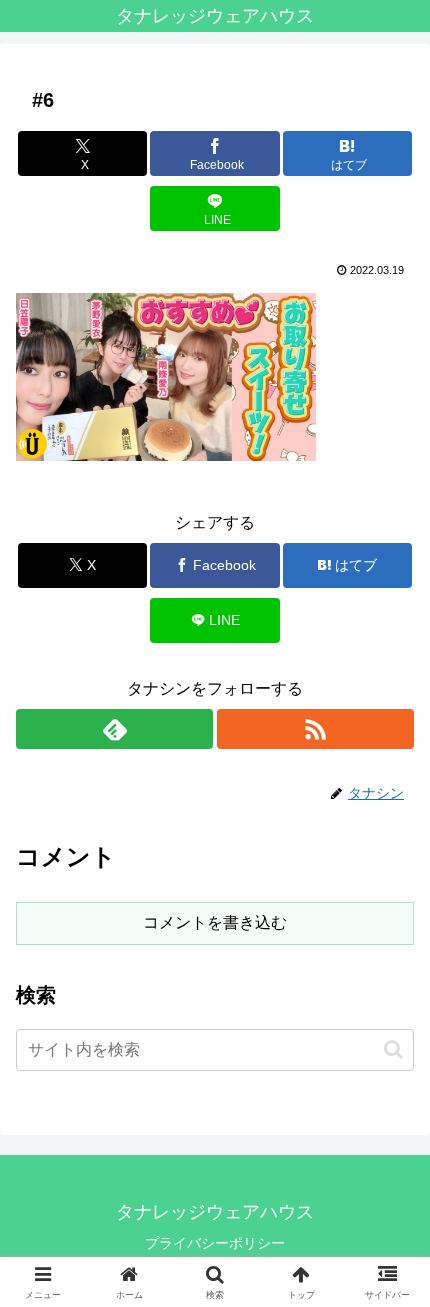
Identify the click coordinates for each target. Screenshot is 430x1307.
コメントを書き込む (215, 922)
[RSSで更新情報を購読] (315, 729)
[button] (393, 1049)
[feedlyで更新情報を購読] (114, 729)
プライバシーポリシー (215, 1243)
